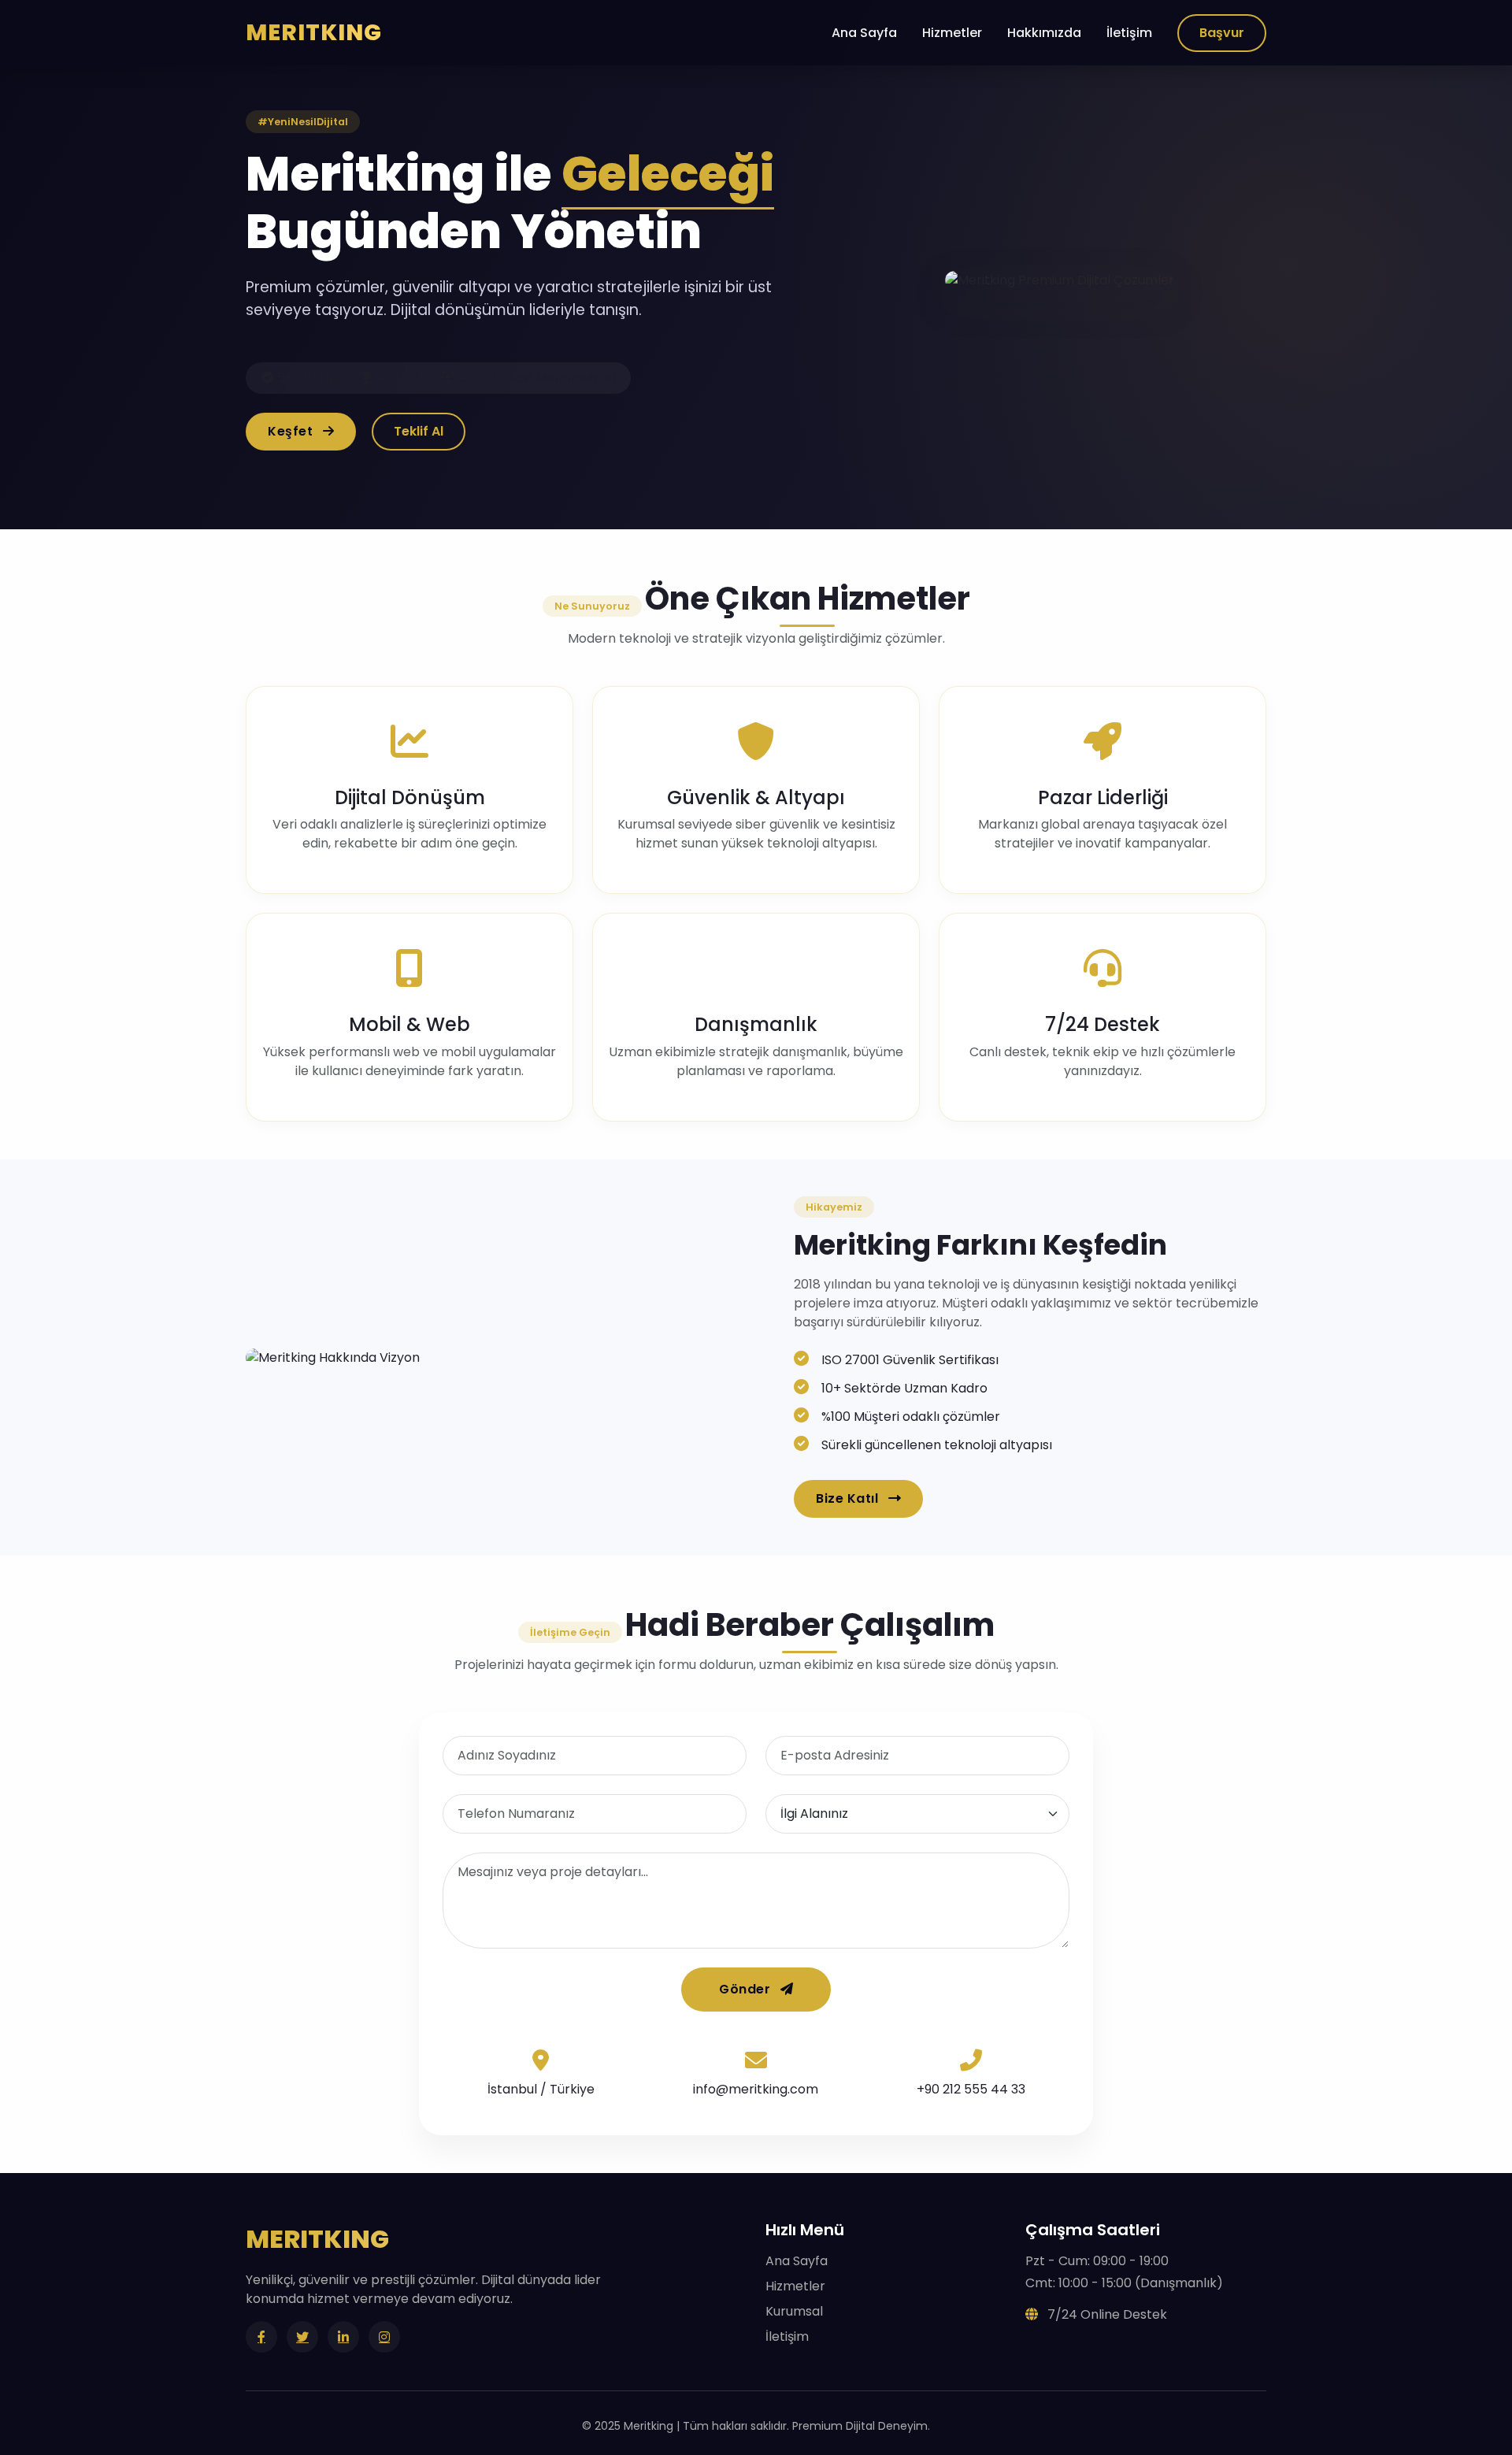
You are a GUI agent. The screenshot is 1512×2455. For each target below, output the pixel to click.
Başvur (1222, 33)
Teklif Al (419, 431)
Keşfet (292, 431)
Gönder (747, 1989)
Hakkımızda (1044, 33)
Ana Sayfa (864, 33)
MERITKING (314, 32)
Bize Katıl (849, 1498)
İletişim (1129, 33)
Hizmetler (952, 33)
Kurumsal (794, 2311)
